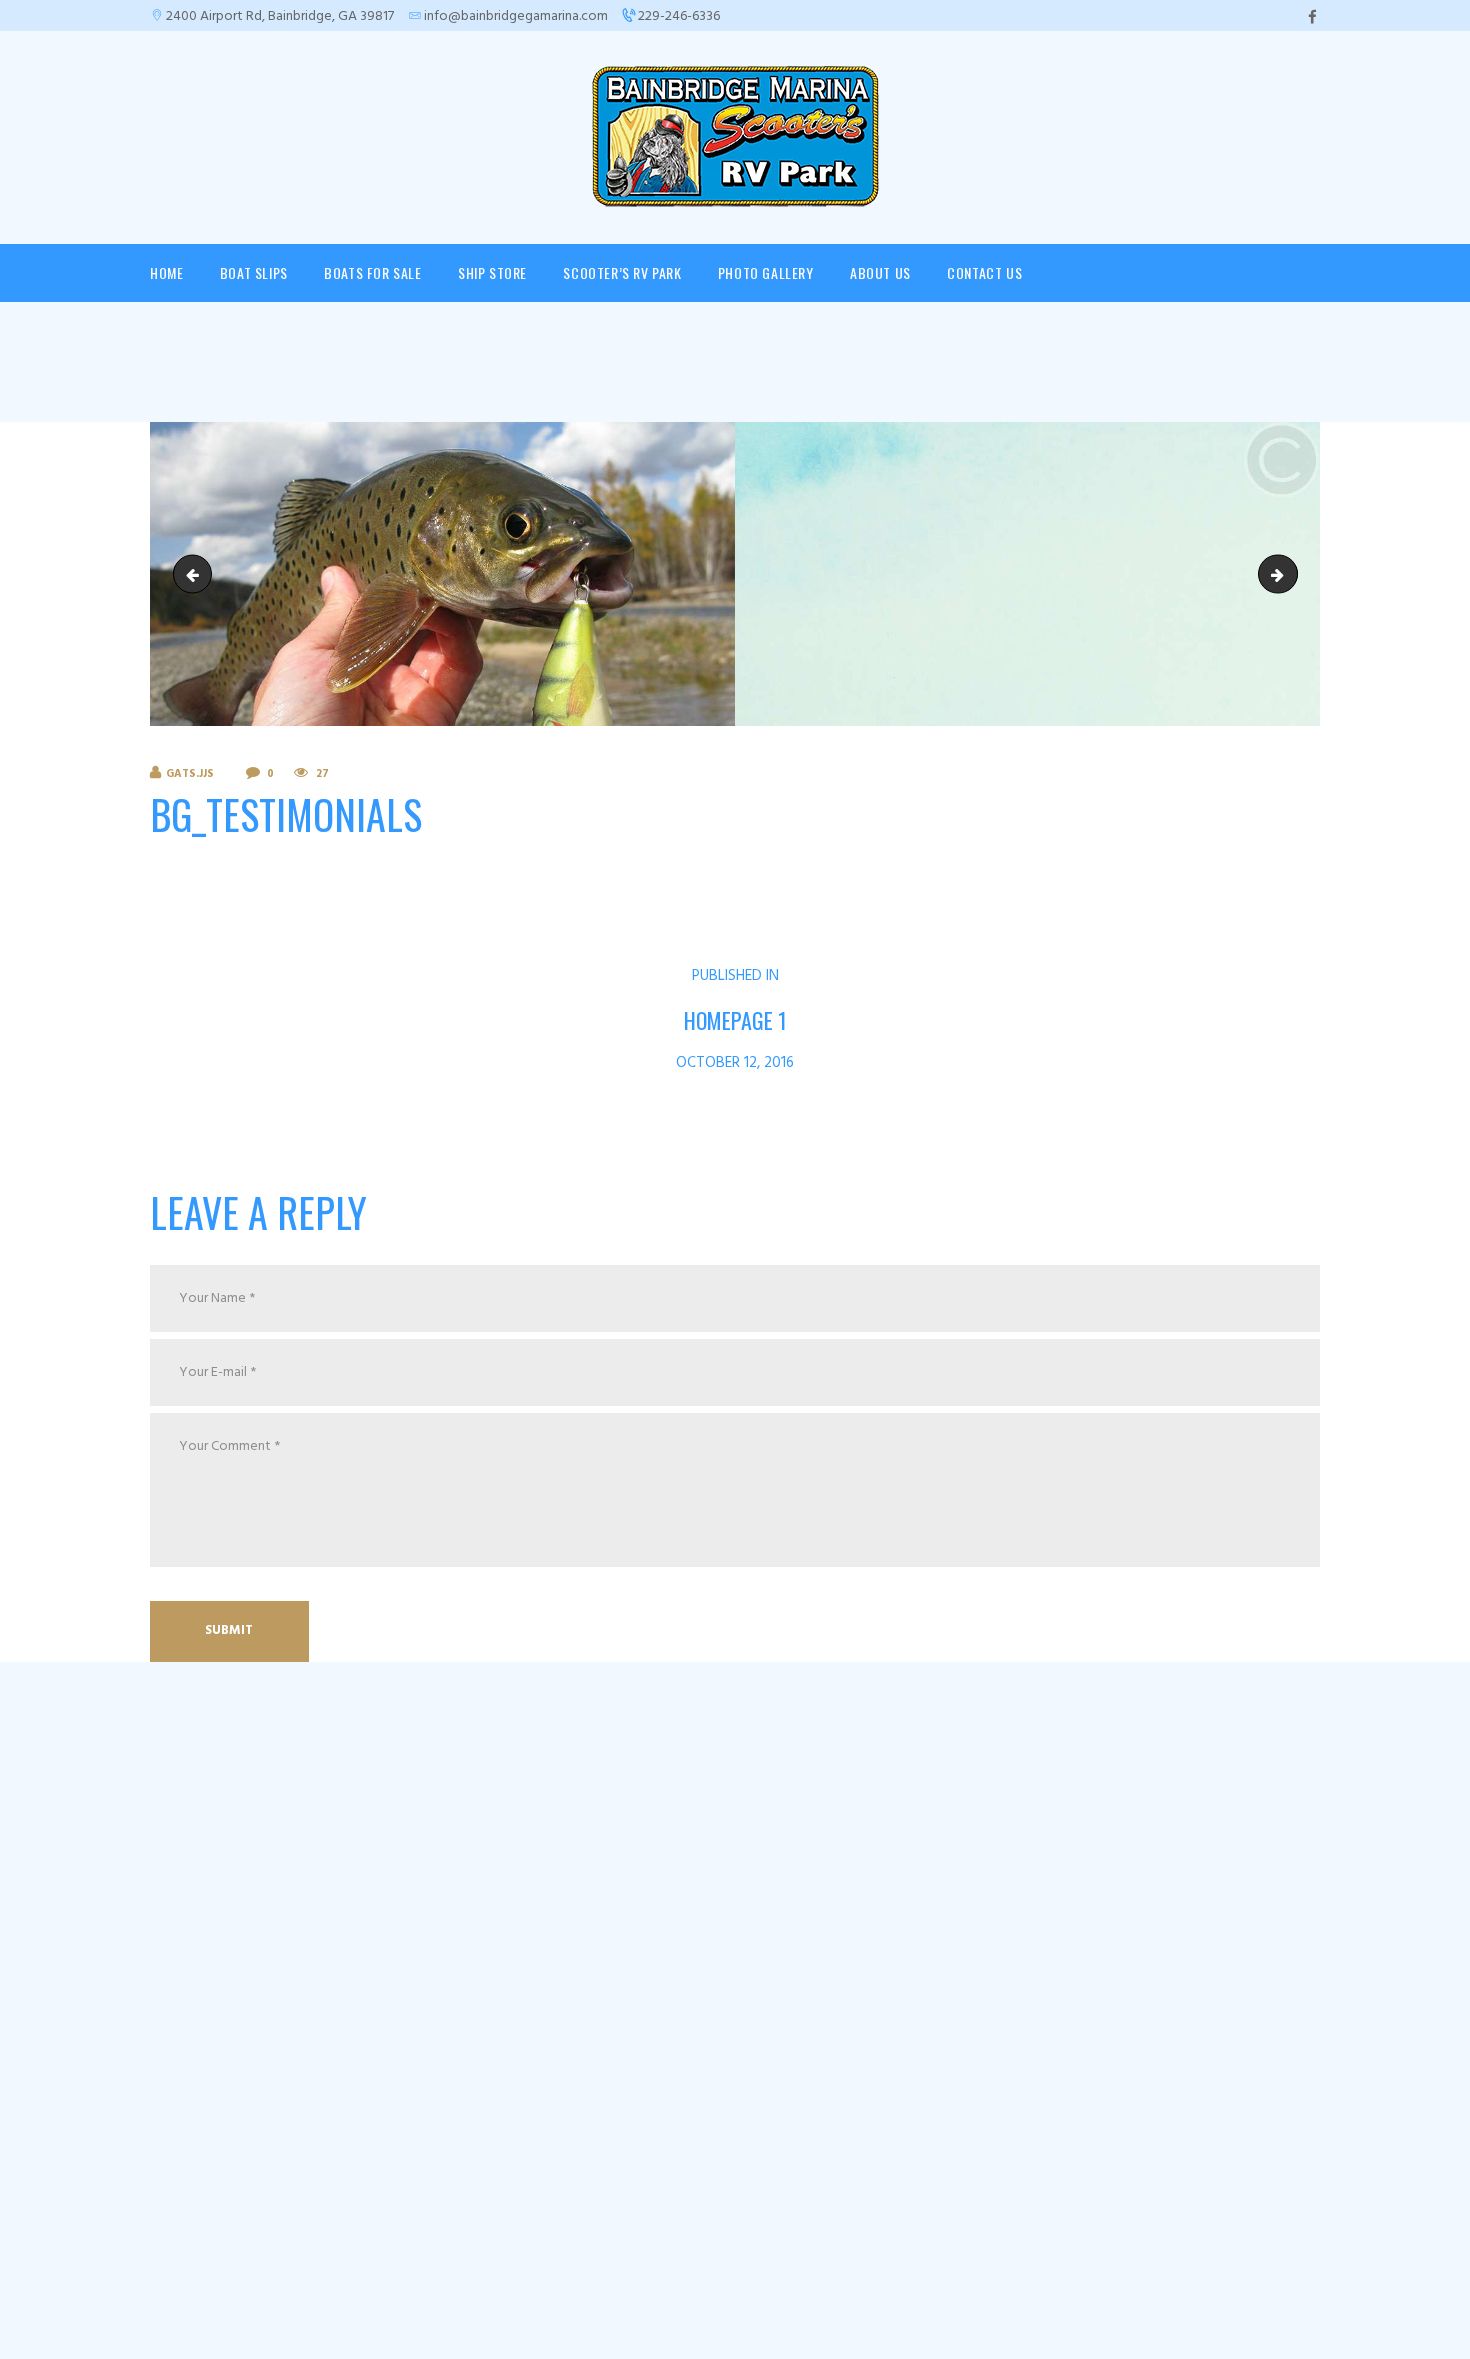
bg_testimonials (197, 574)
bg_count (1290, 574)
